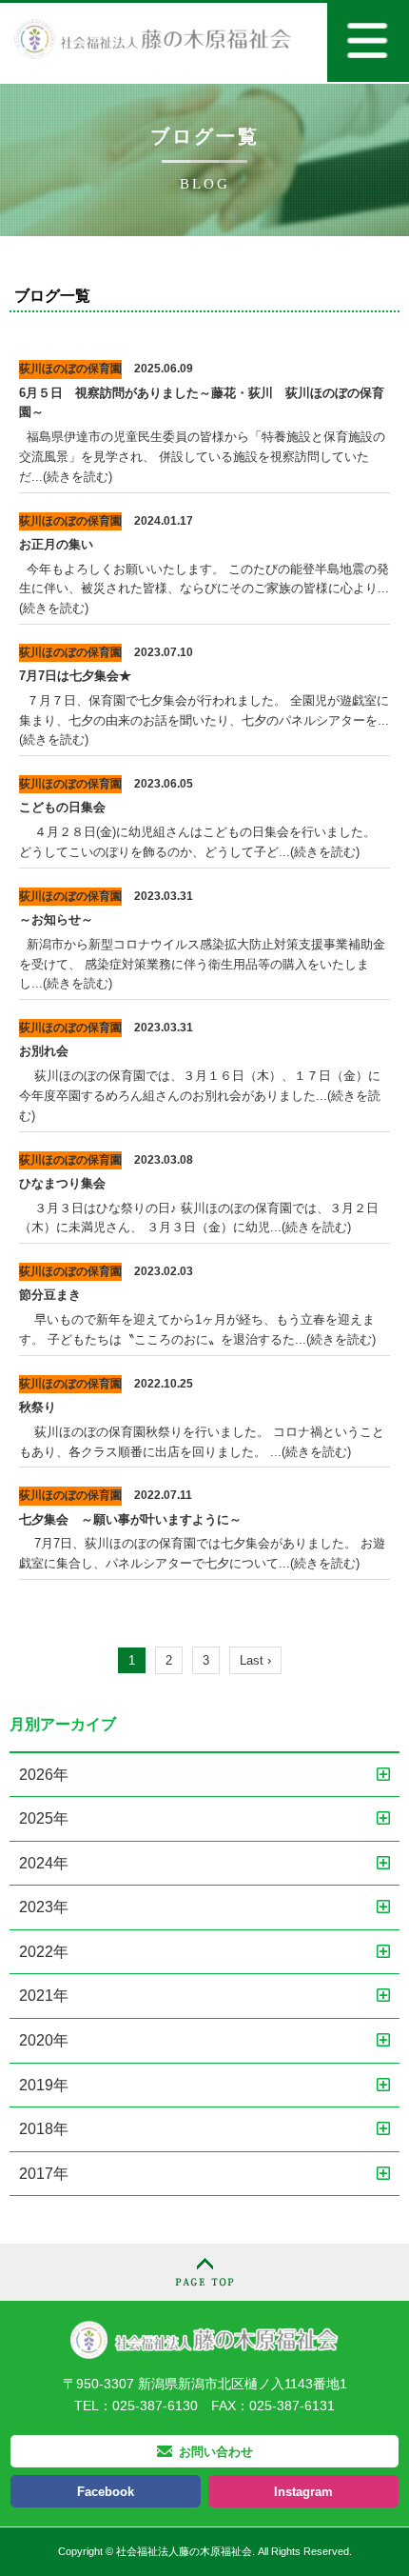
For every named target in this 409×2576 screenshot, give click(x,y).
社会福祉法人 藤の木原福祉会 (204, 2339)
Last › (255, 1660)
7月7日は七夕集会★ (75, 676)
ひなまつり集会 (62, 1183)
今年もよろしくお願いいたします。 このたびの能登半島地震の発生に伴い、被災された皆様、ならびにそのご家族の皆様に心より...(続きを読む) (204, 589)
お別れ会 (44, 1051)
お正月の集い (56, 544)
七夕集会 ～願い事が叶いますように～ (130, 1519)
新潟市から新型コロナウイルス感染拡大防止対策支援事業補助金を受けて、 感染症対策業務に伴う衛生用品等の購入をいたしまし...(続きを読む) (202, 964)
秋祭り (44, 1407)
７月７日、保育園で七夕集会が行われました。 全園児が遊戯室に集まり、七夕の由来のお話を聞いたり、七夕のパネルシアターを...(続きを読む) (204, 720)
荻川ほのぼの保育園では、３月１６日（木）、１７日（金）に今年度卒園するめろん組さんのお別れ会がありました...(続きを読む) (200, 1096)
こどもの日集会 (62, 807)
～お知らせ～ (56, 919)
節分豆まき (50, 1295)
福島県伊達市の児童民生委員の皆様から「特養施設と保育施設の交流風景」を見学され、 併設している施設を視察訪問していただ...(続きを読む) (202, 457)
